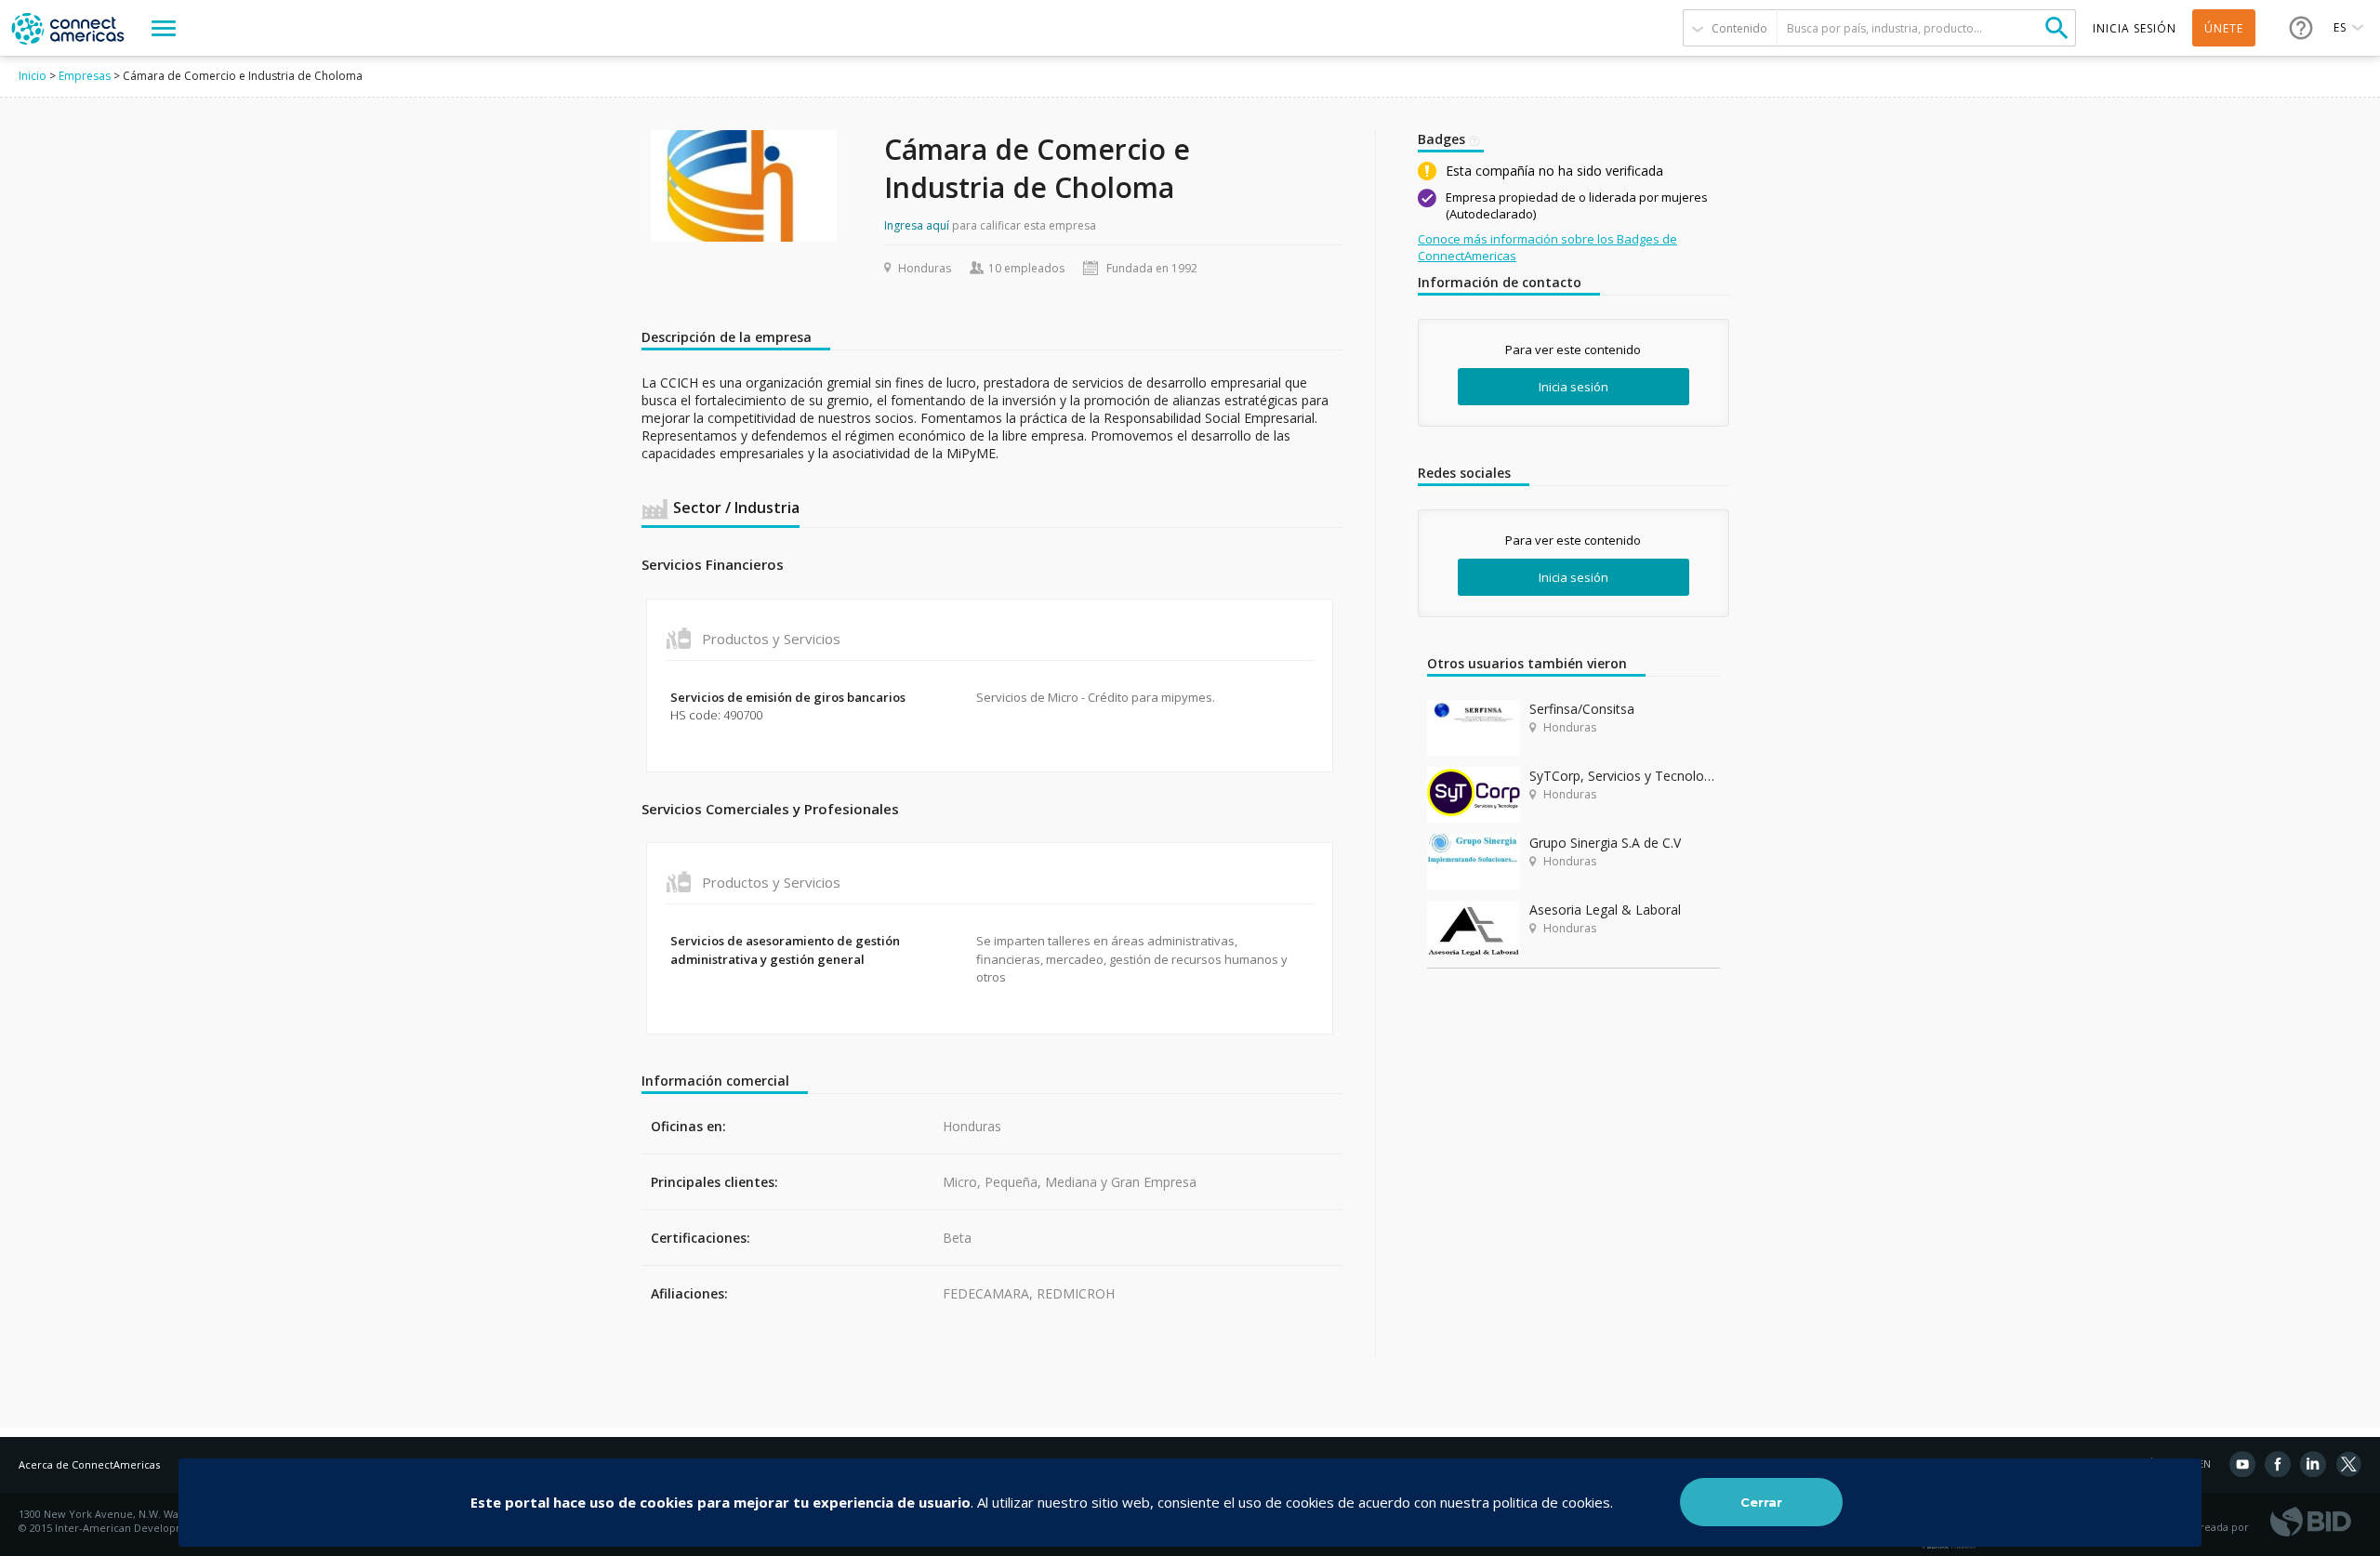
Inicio (33, 76)
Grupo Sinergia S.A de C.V (1605, 843)
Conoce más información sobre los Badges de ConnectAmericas (1547, 247)
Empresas (85, 76)
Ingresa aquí (917, 225)
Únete (2224, 28)
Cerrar (1761, 1502)
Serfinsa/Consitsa (1582, 709)
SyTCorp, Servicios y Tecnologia (1625, 776)
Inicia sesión (1573, 387)
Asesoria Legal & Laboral (1605, 910)
